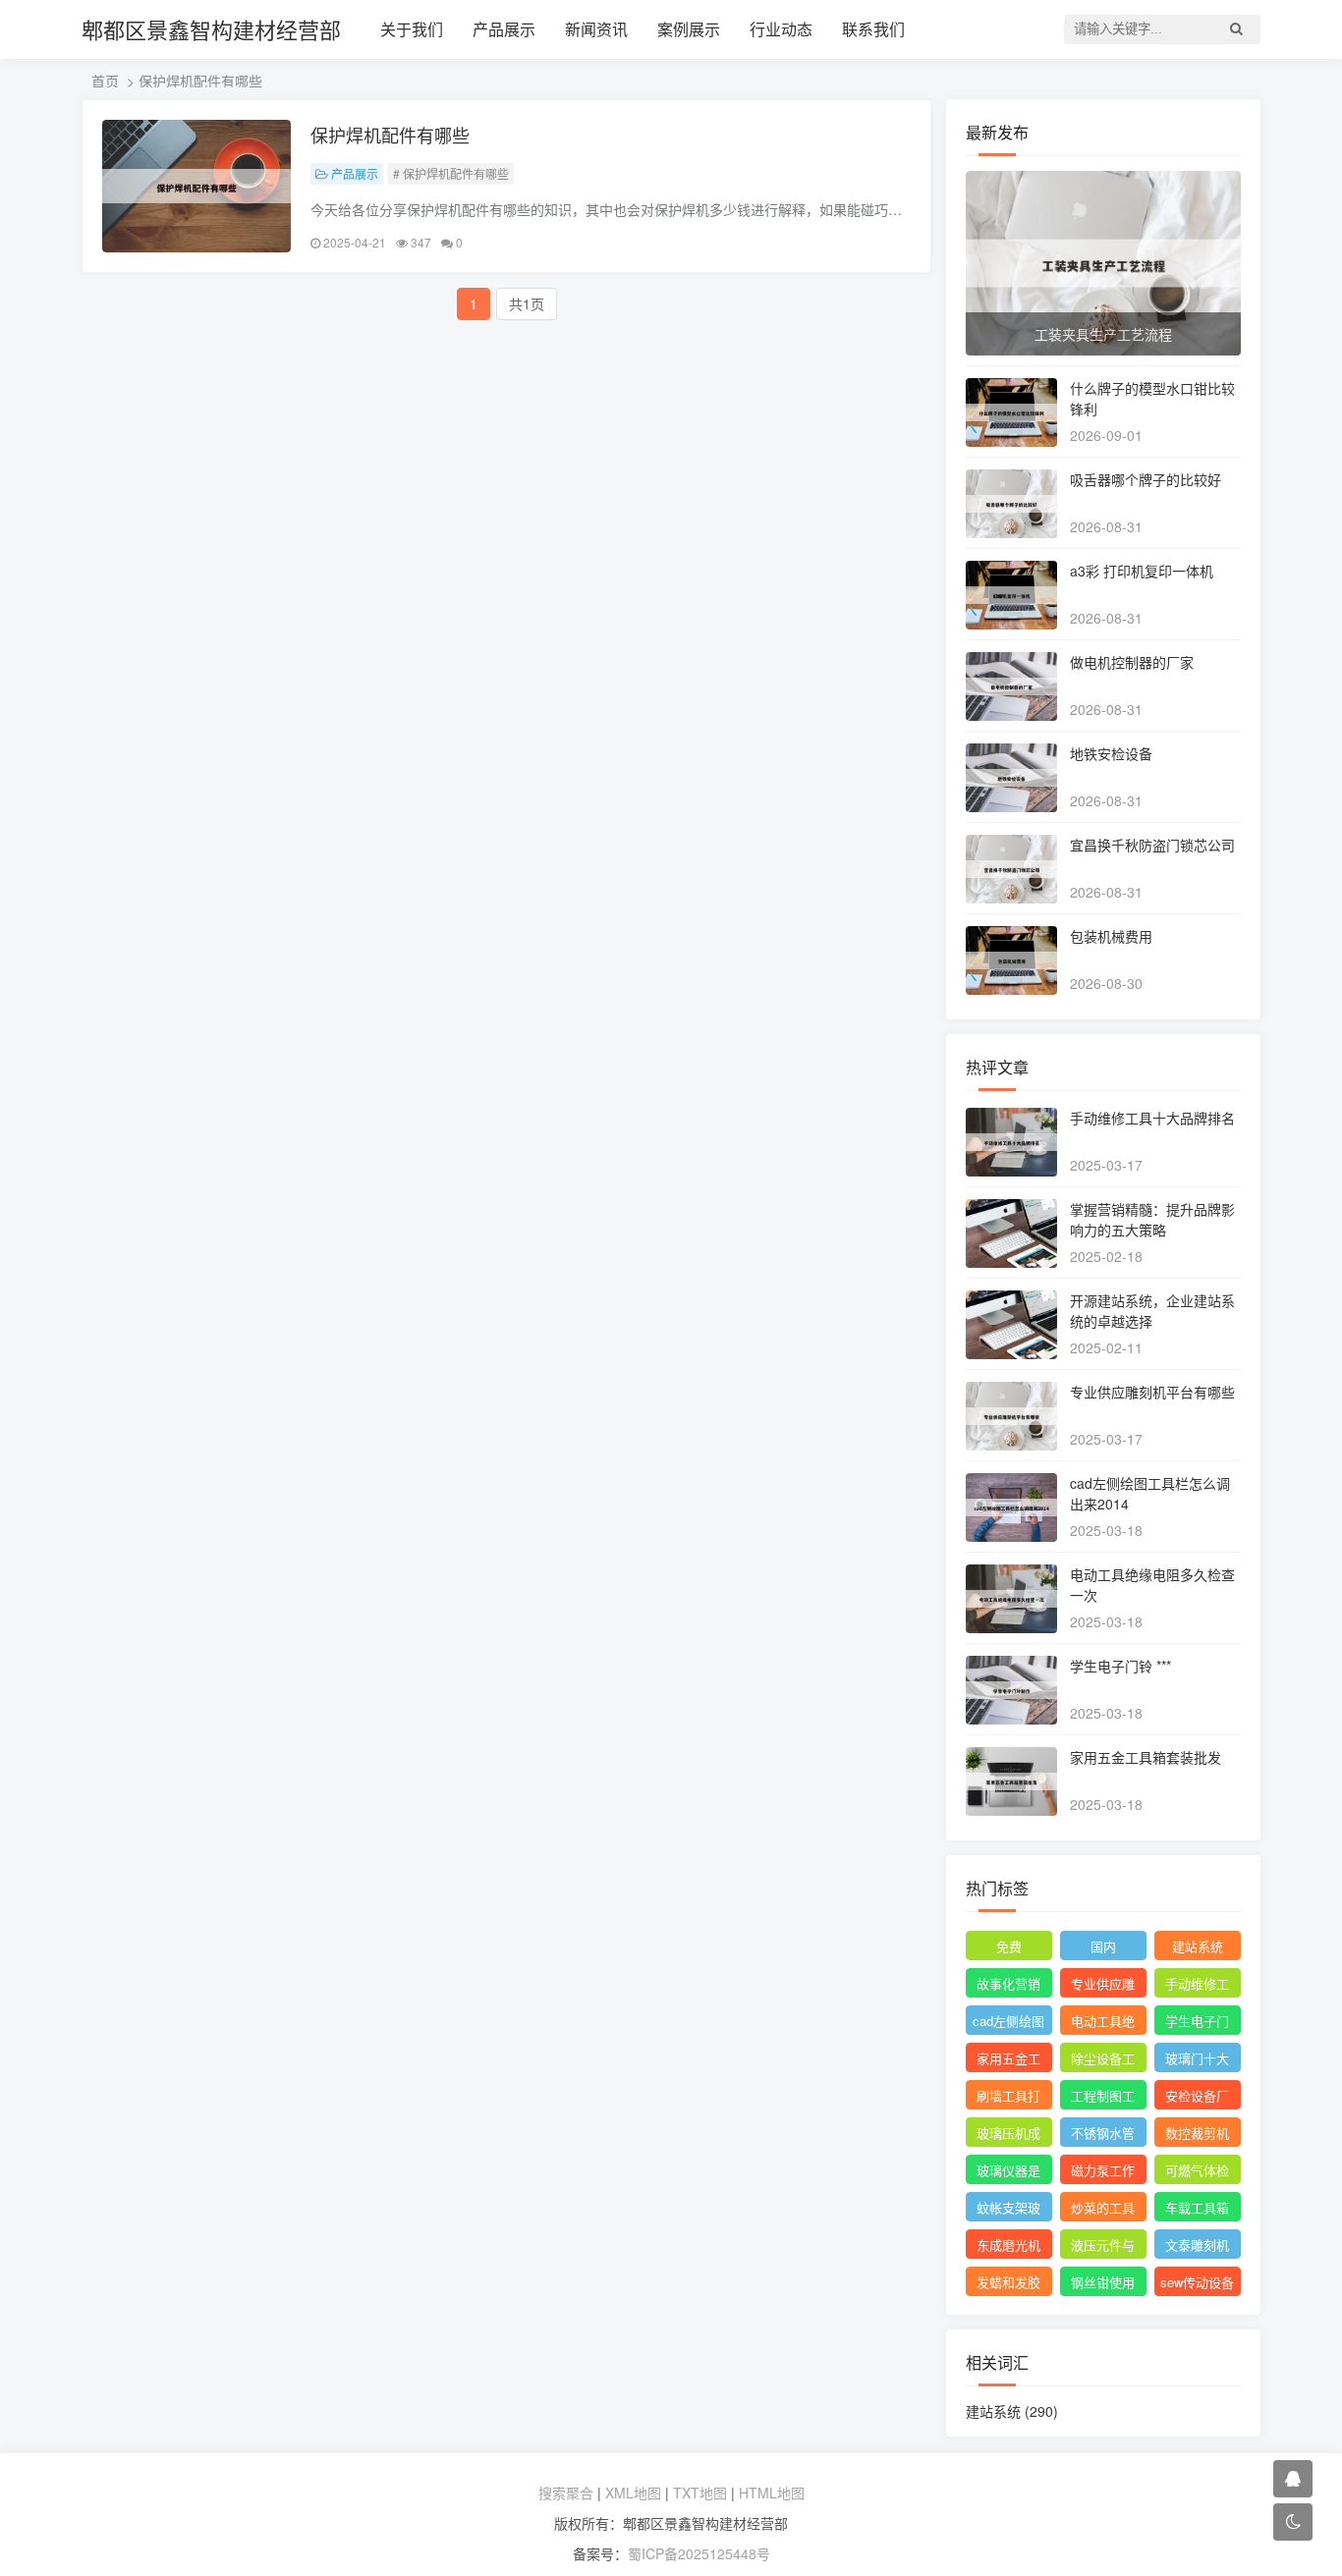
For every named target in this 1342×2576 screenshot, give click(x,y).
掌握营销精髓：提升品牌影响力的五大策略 (1152, 1219)
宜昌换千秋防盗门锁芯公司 (1152, 845)
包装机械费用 (1111, 936)
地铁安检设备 (1111, 753)
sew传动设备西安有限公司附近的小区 (1197, 2284)
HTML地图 (772, 2493)
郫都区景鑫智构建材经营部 (211, 29)
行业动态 (781, 29)
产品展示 (504, 29)
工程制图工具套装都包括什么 (1103, 2098)
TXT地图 (700, 2493)
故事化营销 (1008, 1983)
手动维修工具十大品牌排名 (1152, 1118)
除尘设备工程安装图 (1103, 2060)
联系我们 (873, 29)
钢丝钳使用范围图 (1103, 2284)
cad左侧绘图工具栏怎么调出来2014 (1008, 2023)
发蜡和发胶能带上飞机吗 (1008, 2284)
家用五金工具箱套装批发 (1146, 1757)
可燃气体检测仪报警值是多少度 (1197, 2172)
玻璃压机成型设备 (1008, 2135)
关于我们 (412, 29)
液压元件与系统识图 (1103, 2247)
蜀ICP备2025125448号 (699, 2553)
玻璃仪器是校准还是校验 (1008, 2172)
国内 (1103, 1946)
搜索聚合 (566, 2493)
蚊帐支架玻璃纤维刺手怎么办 (1008, 2210)
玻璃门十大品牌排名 (1197, 2060)
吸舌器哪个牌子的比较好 (1146, 479)
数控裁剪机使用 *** (1197, 2135)
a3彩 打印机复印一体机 (1142, 571)
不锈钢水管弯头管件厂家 (1103, 2135)
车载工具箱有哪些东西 (1197, 2210)
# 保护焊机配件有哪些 (451, 173)
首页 (105, 81)
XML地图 (633, 2493)
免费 (1009, 1946)
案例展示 (689, 29)
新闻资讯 (596, 29)
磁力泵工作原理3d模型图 (1103, 2172)
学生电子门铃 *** (1120, 1666)
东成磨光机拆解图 (1008, 2247)
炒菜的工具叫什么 (1103, 2210)
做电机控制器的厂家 (1132, 662)
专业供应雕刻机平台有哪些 (1152, 1392)
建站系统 (1198, 1946)
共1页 (527, 303)
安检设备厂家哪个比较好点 (1197, 2098)
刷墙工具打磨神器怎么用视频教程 (1008, 2098)
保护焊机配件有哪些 (390, 135)
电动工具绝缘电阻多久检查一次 (1103, 2023)
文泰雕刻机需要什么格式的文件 (1197, 2247)
